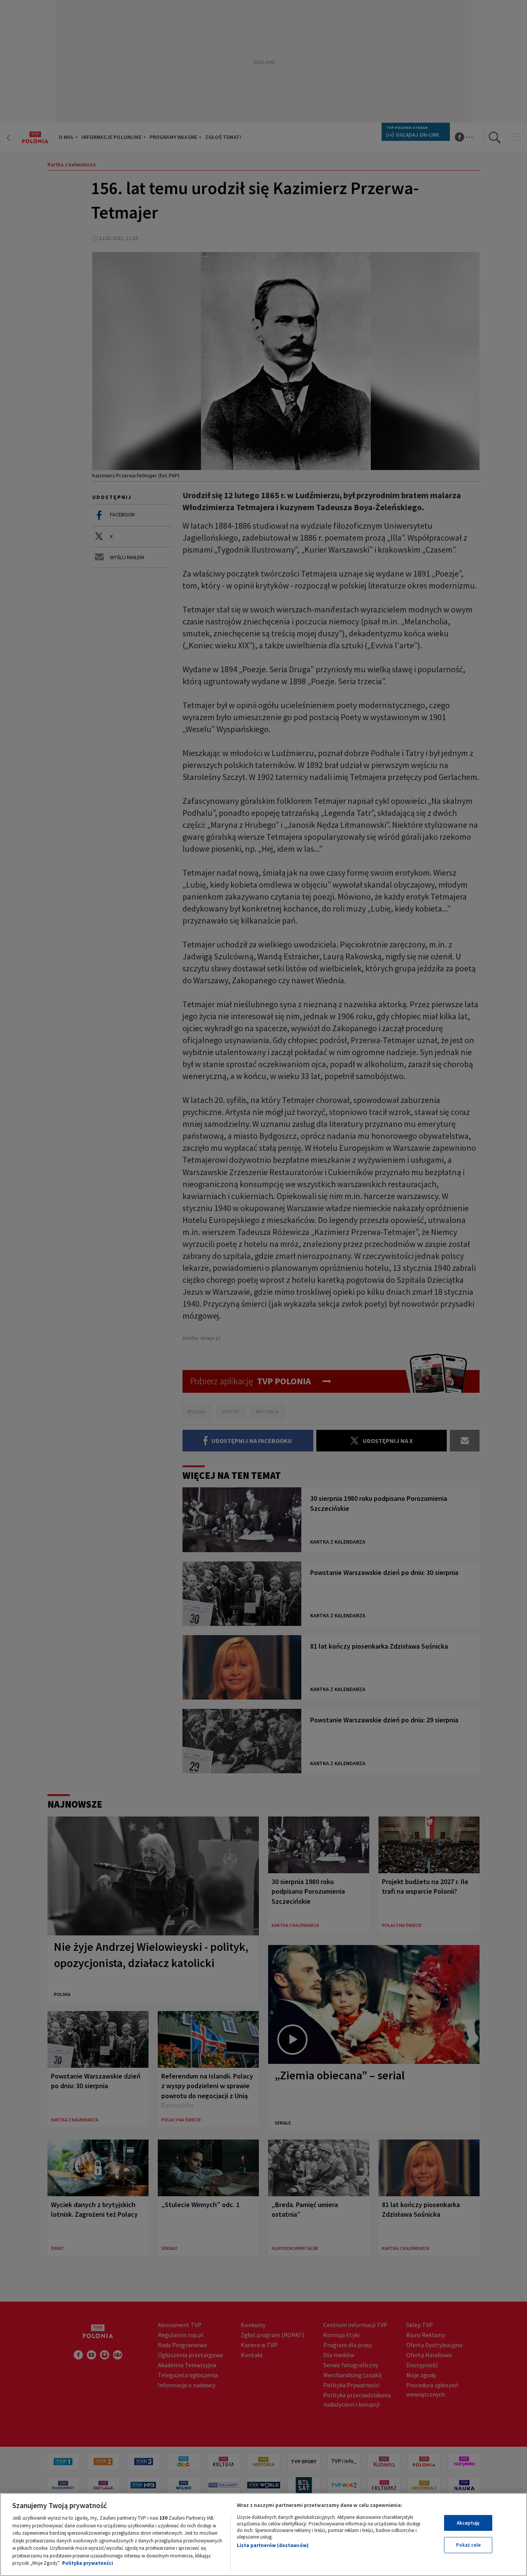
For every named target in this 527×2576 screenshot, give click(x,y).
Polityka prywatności (88, 2563)
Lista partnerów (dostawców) (273, 2545)
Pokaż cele (468, 2545)
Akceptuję (468, 2523)
